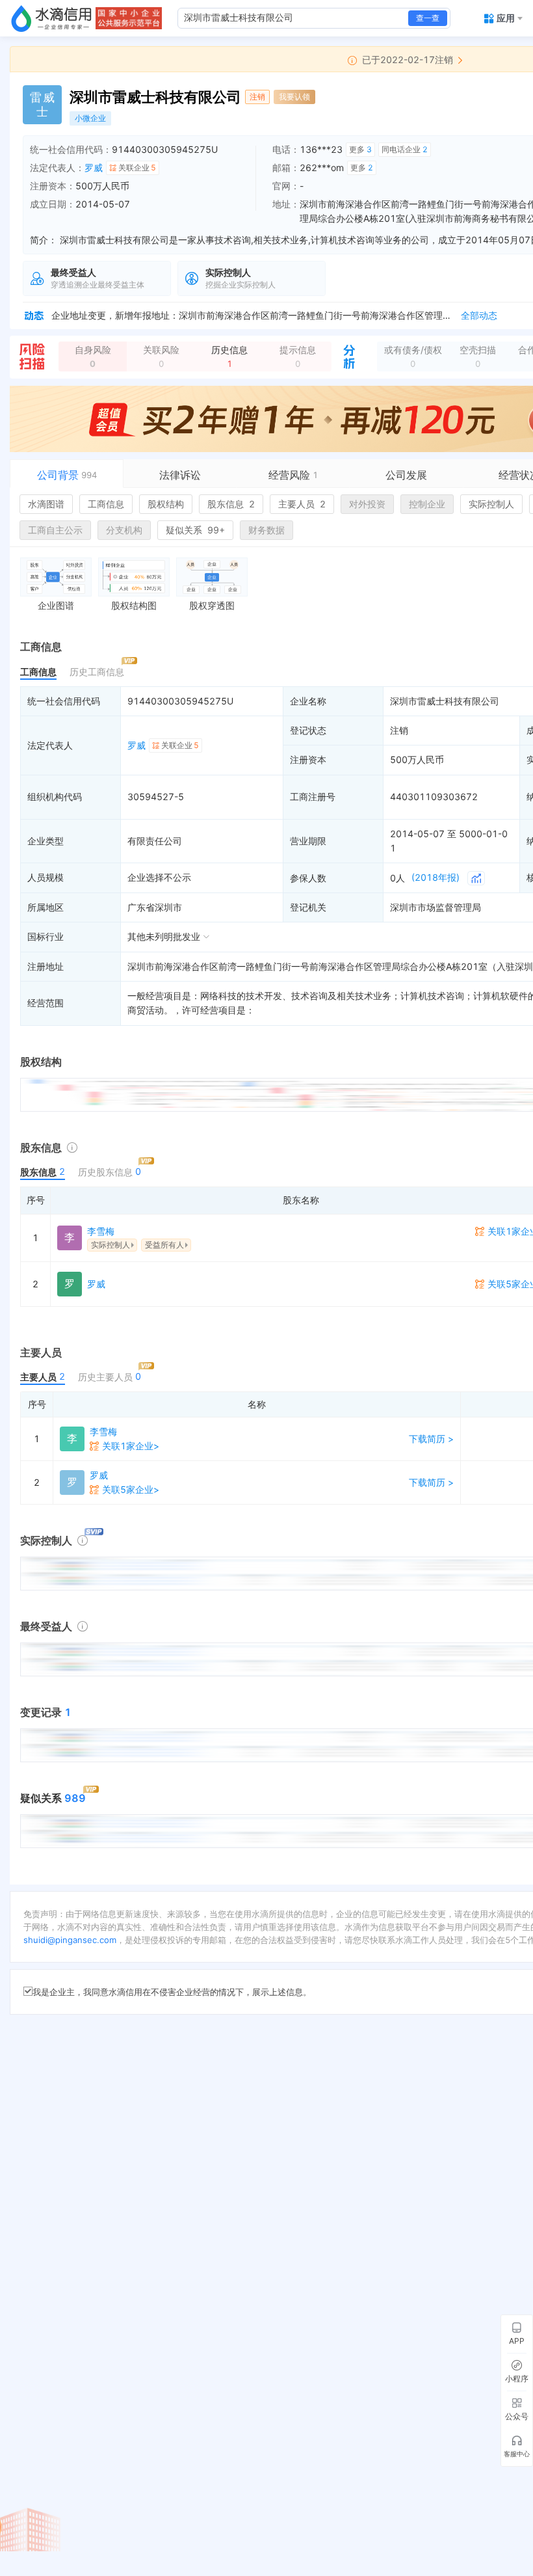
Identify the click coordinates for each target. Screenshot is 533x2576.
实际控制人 (491, 504)
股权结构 (166, 504)
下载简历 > (431, 1439)
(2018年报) (435, 877)
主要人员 (302, 504)
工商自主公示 (55, 530)
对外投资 (367, 504)
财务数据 (266, 530)
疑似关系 (195, 530)
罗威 (94, 168)
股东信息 (231, 504)
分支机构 (124, 530)
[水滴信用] (51, 18)
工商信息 (106, 504)
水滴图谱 (46, 504)
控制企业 (427, 504)
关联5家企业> (131, 1489)
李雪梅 (101, 1231)
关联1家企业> (131, 1446)
